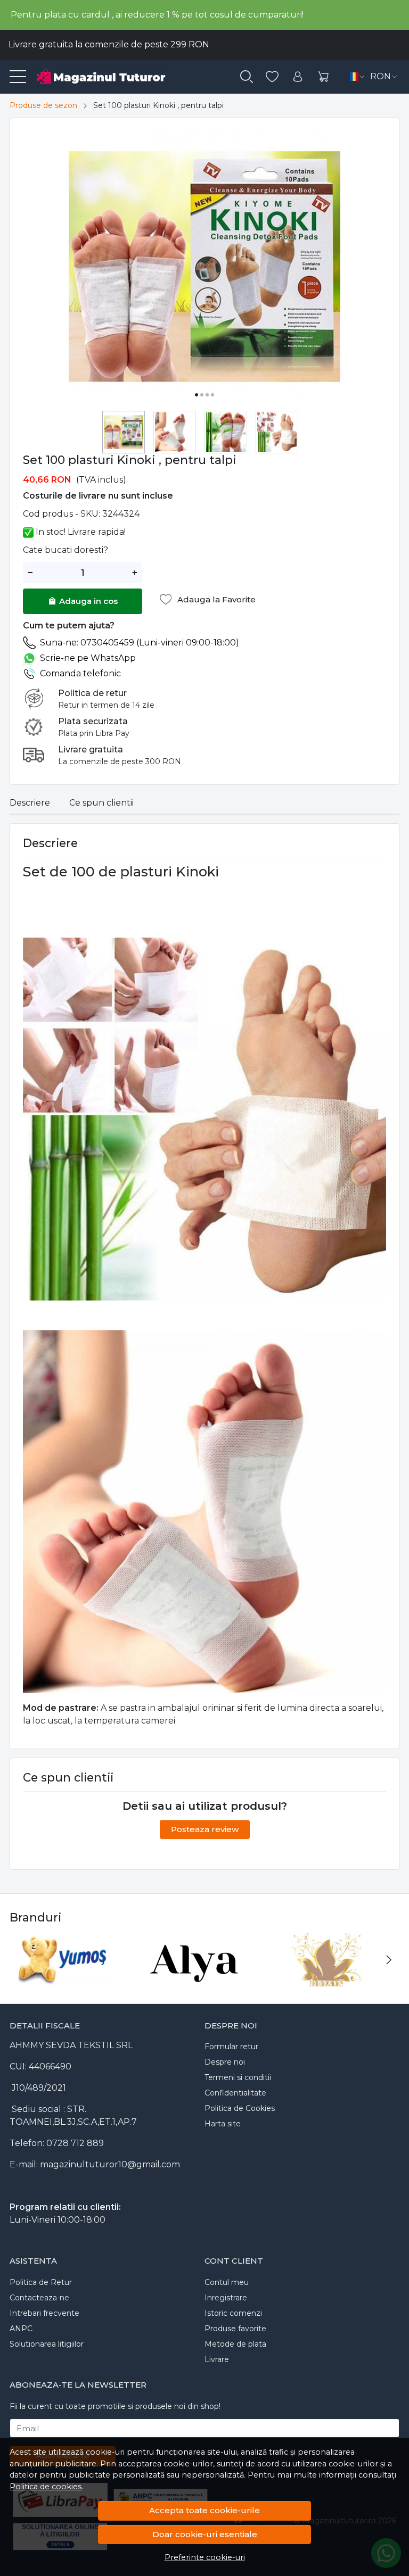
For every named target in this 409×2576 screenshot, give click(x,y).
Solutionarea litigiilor (47, 2344)
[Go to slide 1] (197, 395)
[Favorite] (272, 77)
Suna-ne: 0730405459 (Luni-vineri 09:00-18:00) (140, 643)
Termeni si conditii (238, 2077)
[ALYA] (195, 1980)
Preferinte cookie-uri (205, 2557)
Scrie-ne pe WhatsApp (88, 658)
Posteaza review (205, 1829)
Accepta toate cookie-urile (204, 2510)
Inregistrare (226, 2298)
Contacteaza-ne (39, 2298)
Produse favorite (235, 2329)
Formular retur (231, 2047)
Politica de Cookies (240, 2108)
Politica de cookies (46, 2487)
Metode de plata (235, 2344)
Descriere (30, 803)
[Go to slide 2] (202, 395)
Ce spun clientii (101, 803)
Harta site (223, 2124)
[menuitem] (124, 432)
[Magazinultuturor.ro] (114, 77)
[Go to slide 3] (207, 395)
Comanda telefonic (80, 673)
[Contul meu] (298, 77)
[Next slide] (389, 1960)
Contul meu (227, 2282)
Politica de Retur (41, 2282)
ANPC (21, 2329)
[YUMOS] (63, 1980)
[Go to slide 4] (212, 395)
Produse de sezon (43, 105)
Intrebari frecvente (44, 2313)
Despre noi (225, 2062)
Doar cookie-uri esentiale (205, 2534)
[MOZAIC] (327, 1980)
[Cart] (323, 77)
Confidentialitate (235, 2093)
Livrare (217, 2359)
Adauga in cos (88, 601)
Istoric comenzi (233, 2313)
